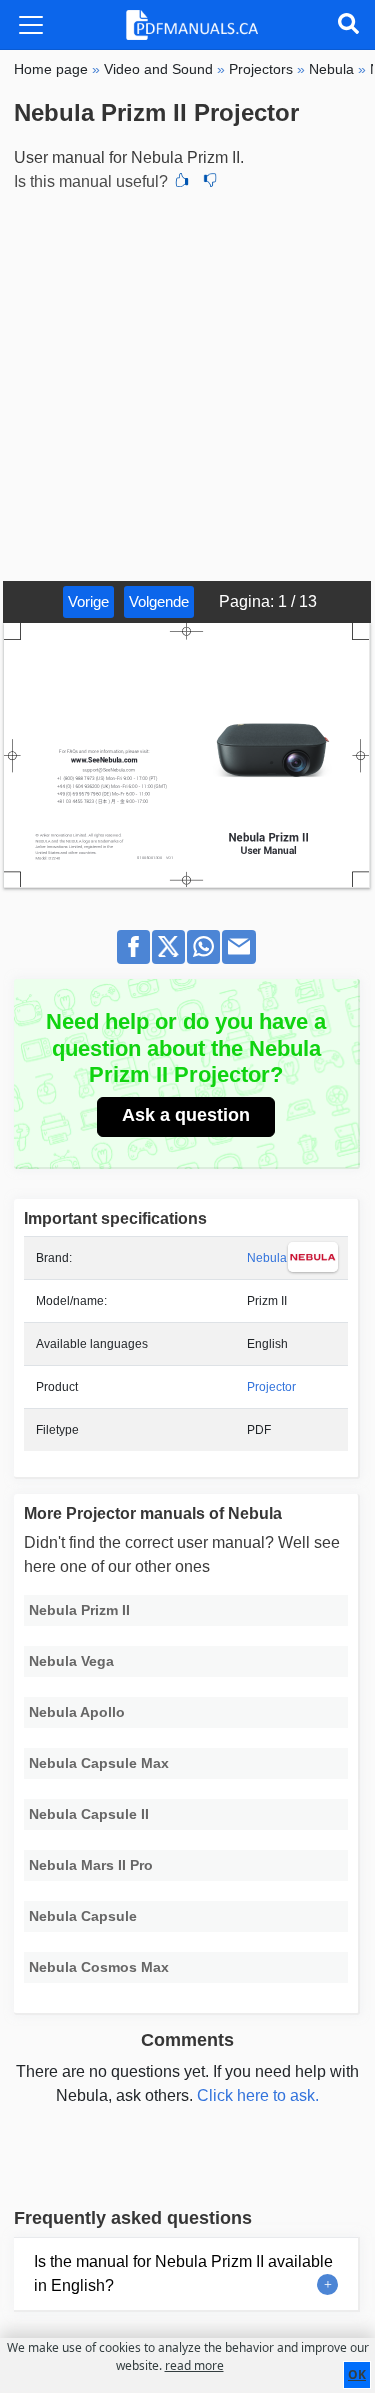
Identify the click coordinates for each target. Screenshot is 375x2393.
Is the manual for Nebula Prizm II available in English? (183, 2273)
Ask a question (186, 1115)
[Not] (210, 182)
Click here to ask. (258, 2095)
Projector (271, 1387)
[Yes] (182, 182)
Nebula (267, 1258)
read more (194, 2365)
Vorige (88, 601)
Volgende (159, 601)
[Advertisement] (187, 383)
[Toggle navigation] (31, 25)
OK (357, 2374)
